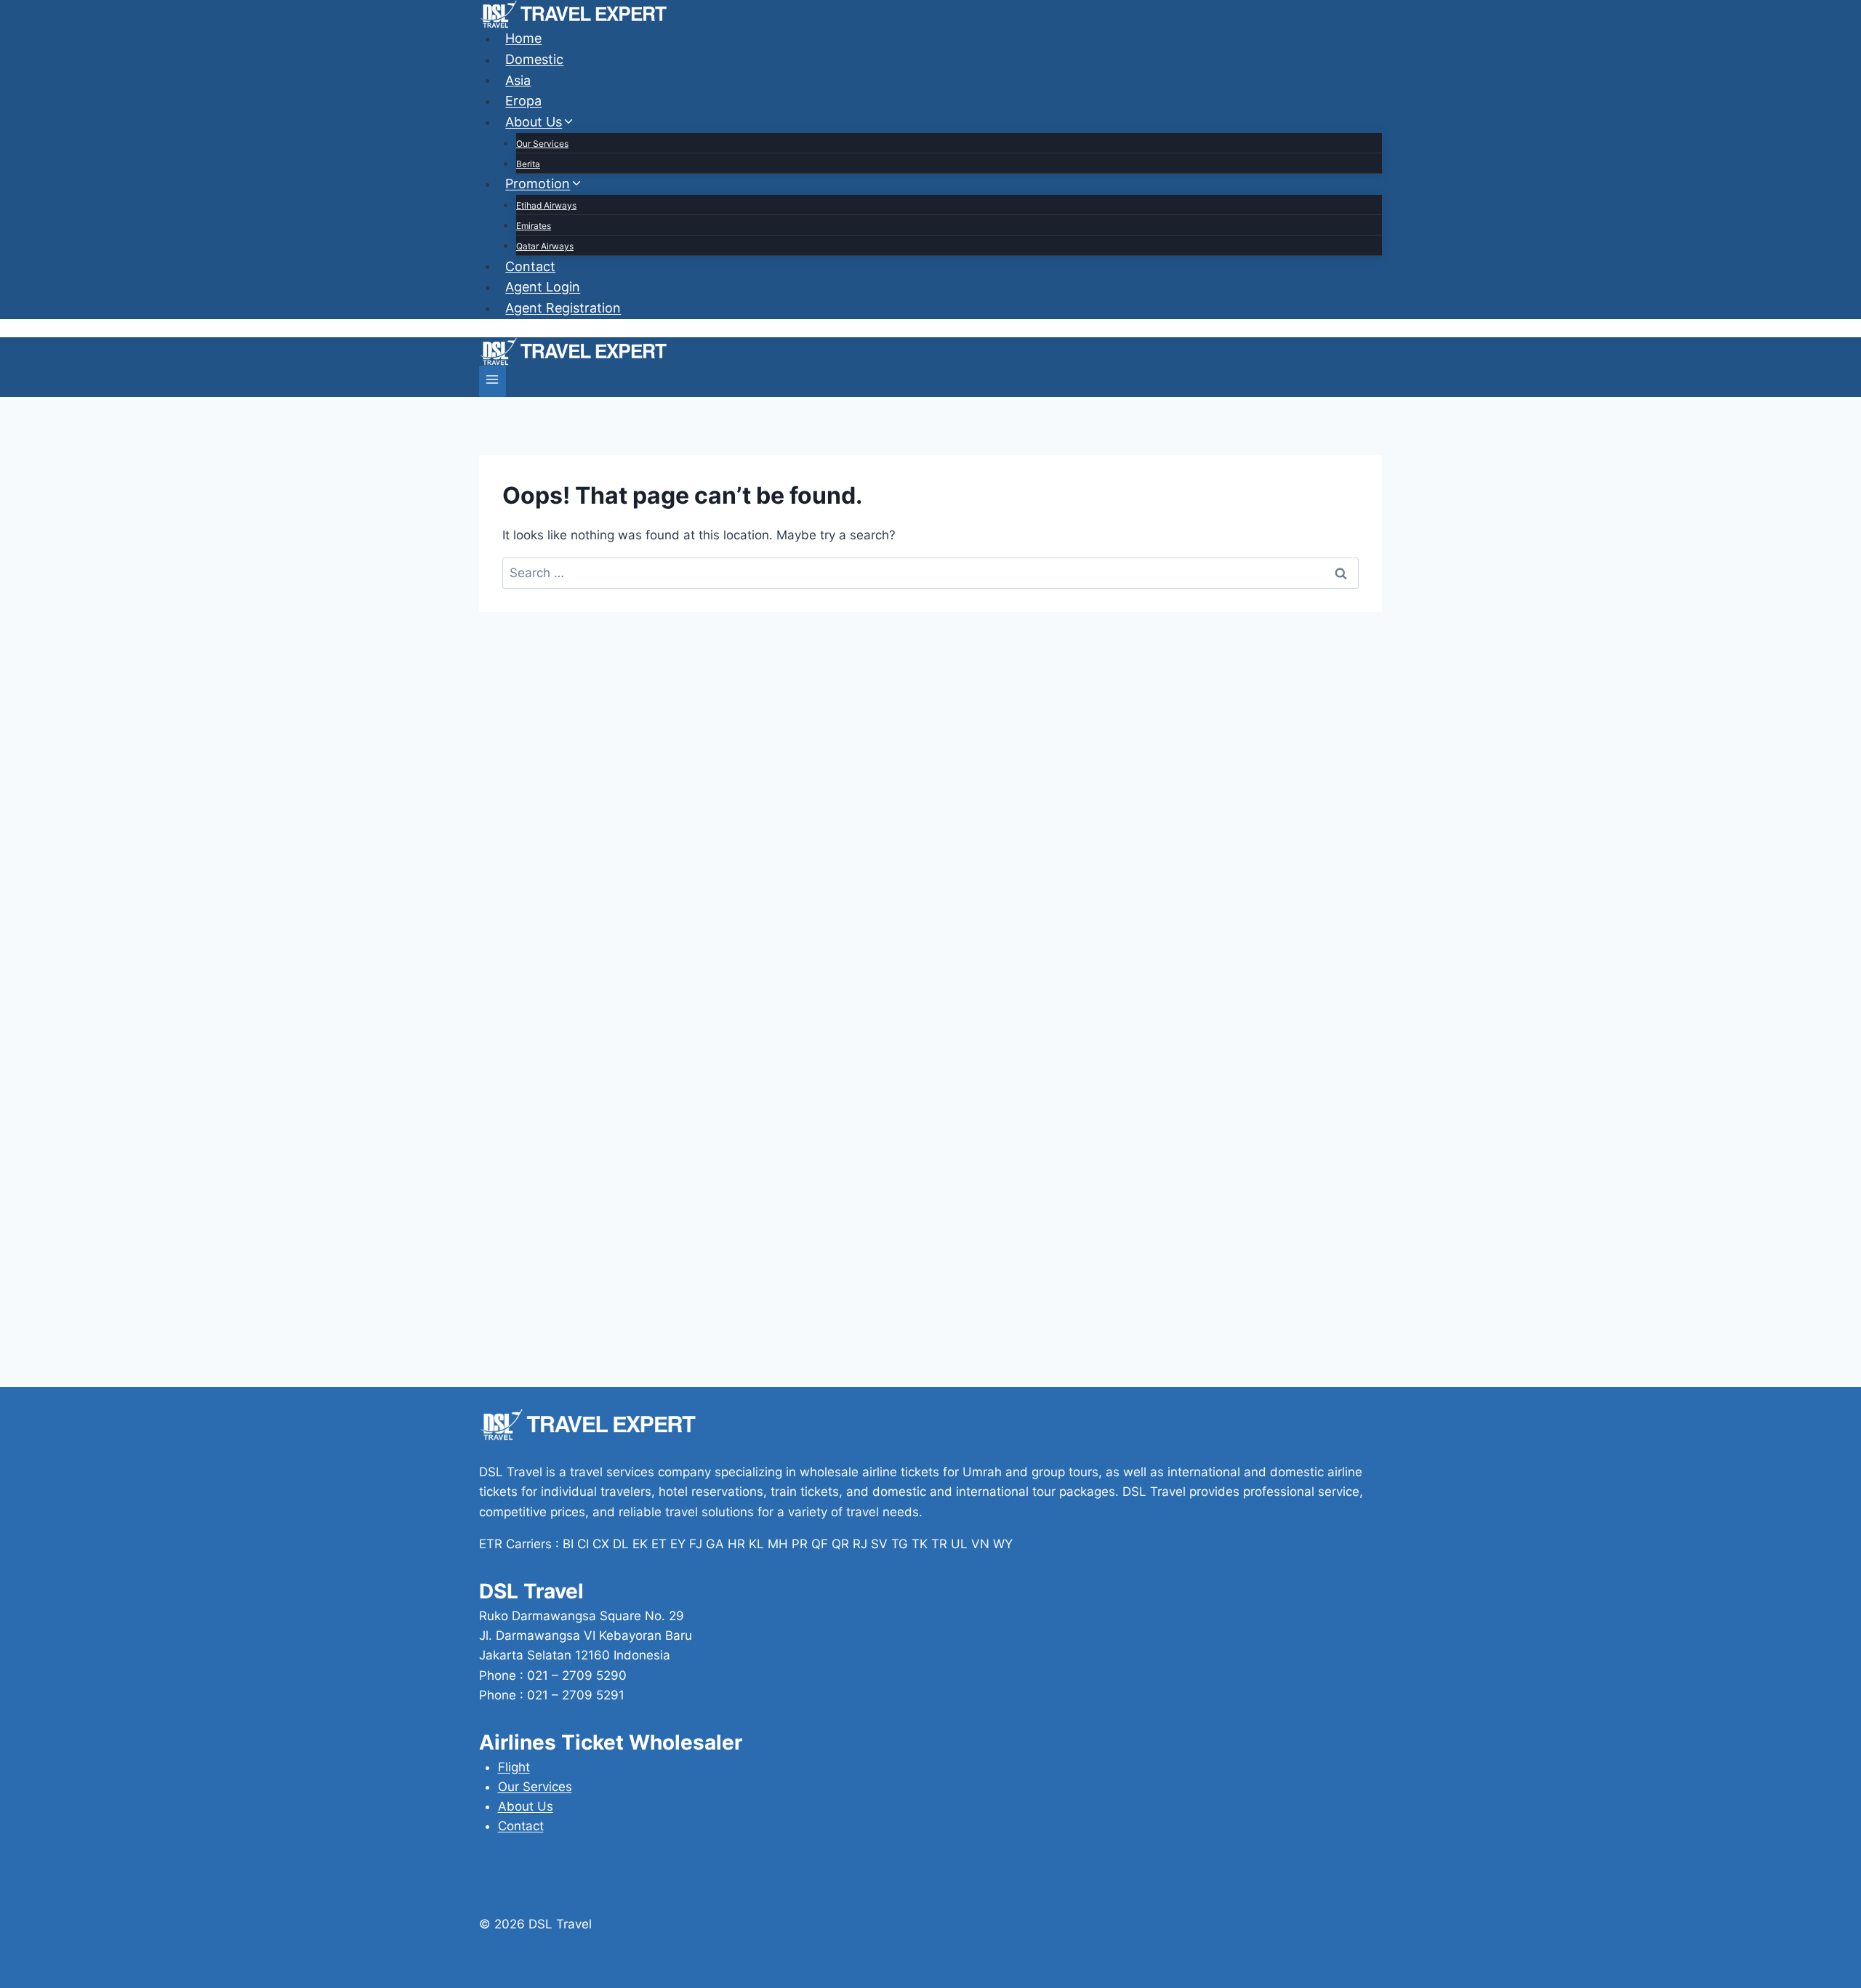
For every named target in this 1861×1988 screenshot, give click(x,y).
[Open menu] (493, 381)
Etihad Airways (546, 205)
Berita (528, 164)
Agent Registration (563, 308)
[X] (498, 1956)
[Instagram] (510, 1956)
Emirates (534, 226)
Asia (518, 80)
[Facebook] (485, 1956)
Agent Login (543, 287)
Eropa (523, 101)
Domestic (534, 59)
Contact (530, 266)
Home (523, 38)
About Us (526, 1806)
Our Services (542, 144)
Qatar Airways (545, 246)
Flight (514, 1767)
